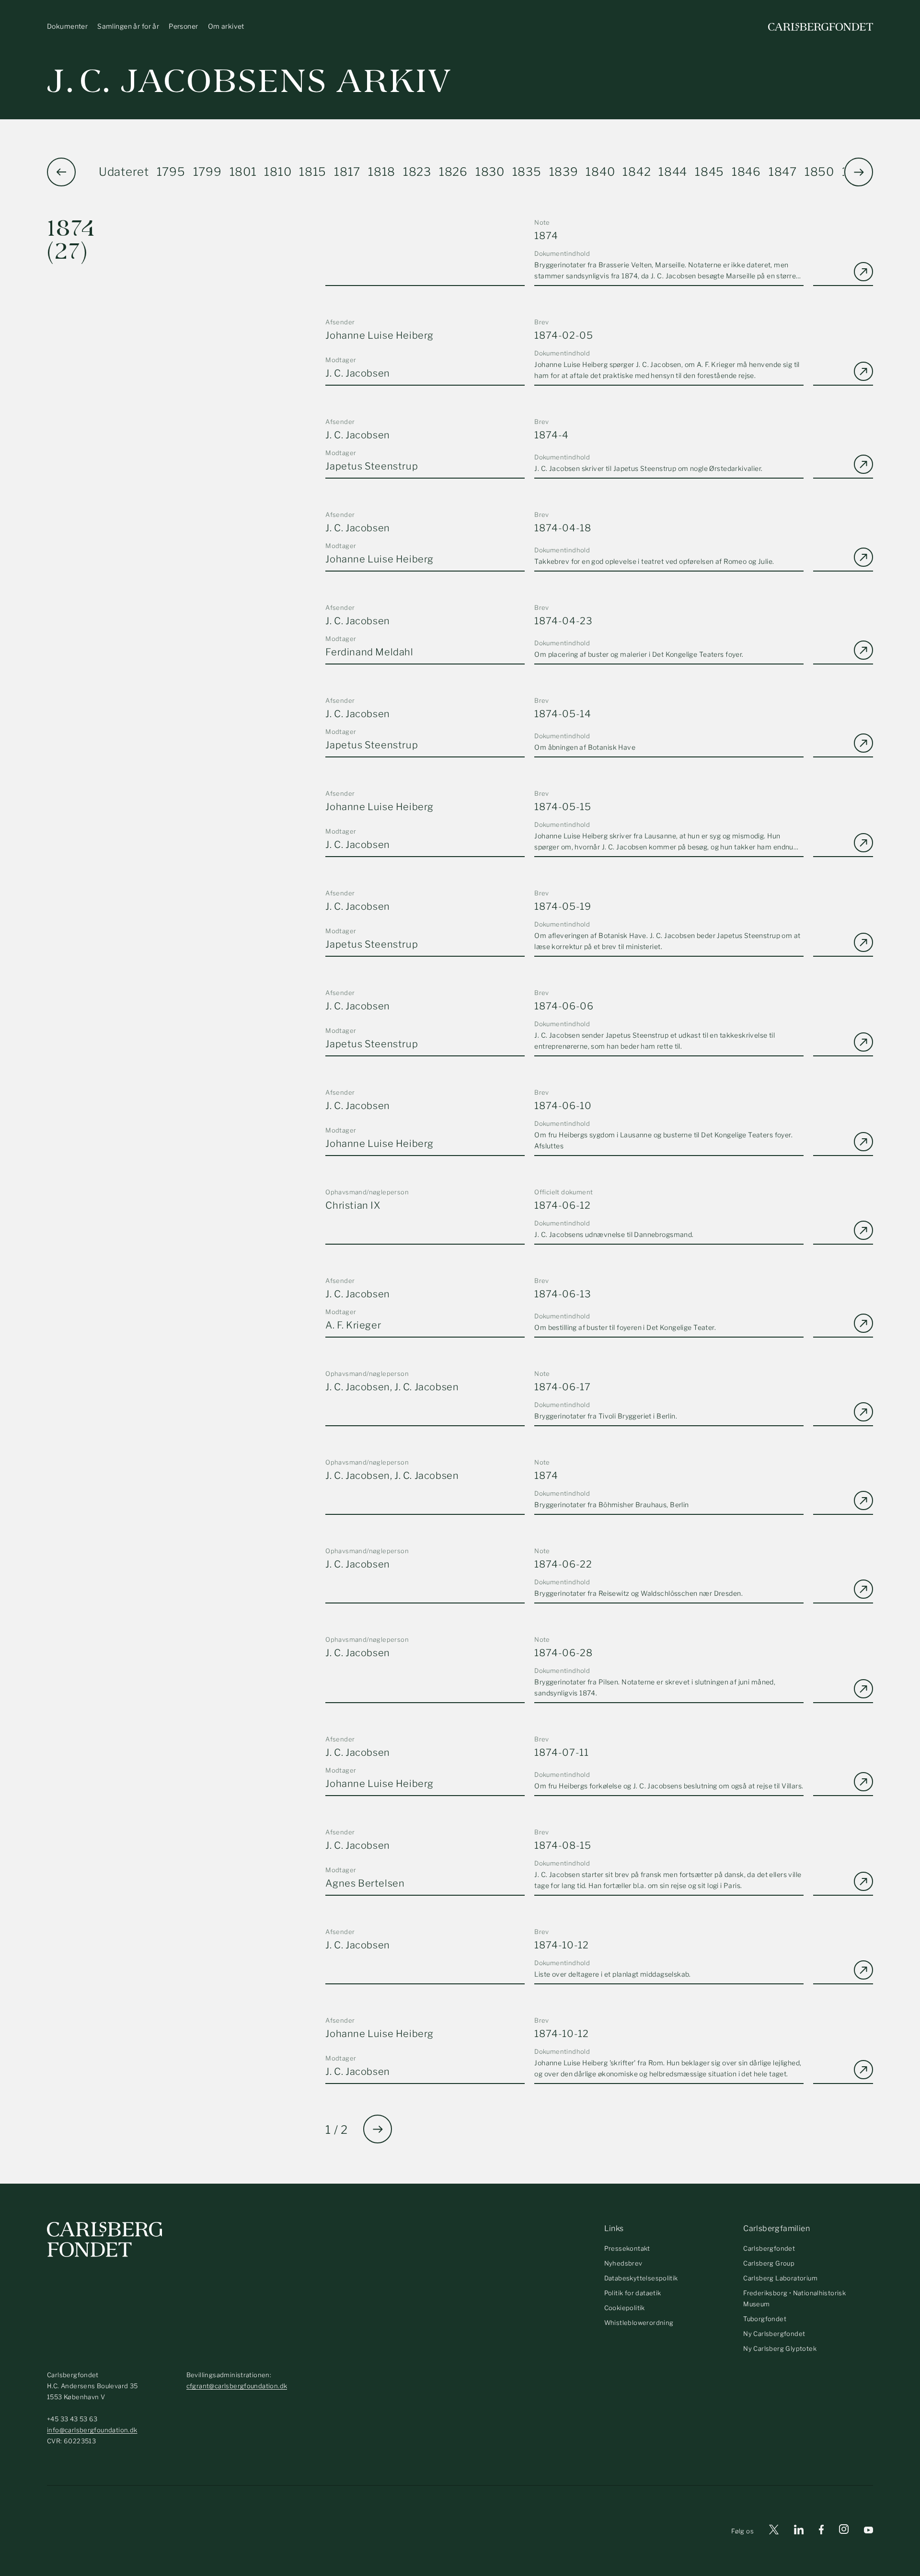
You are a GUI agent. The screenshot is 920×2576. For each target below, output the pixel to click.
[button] (859, 172)
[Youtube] (868, 2531)
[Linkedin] (799, 2531)
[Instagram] (844, 2531)
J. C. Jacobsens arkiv (249, 81)
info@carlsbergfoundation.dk (92, 2430)
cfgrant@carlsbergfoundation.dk (237, 2386)
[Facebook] (821, 2531)
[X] (774, 2531)
